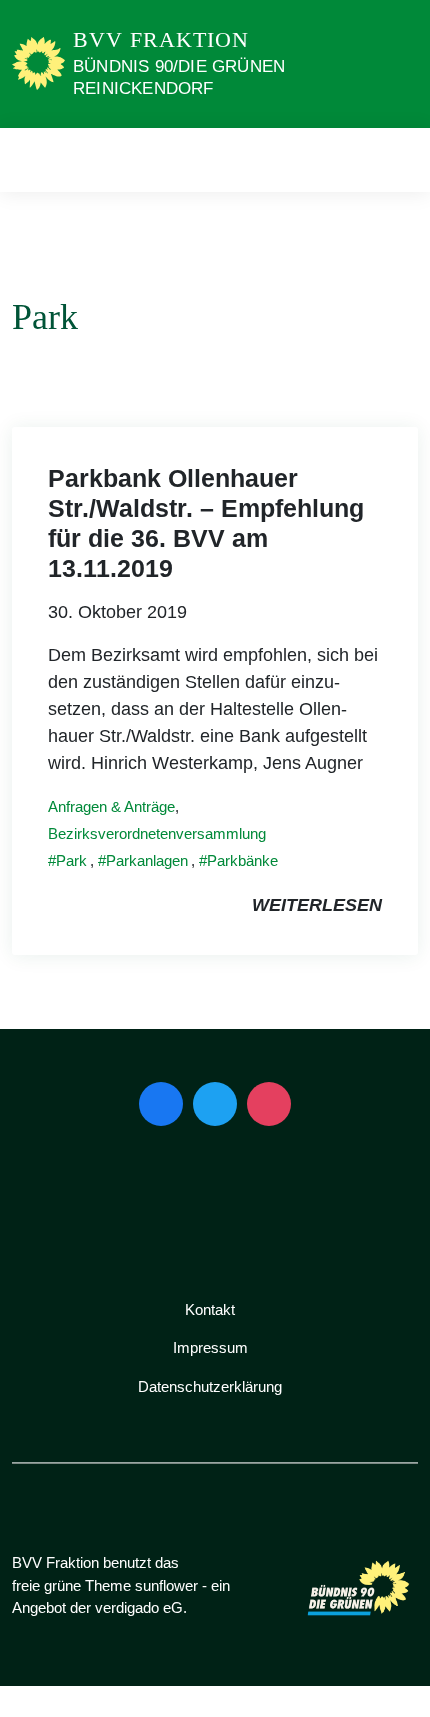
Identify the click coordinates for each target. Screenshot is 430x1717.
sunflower (166, 1585)
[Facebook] (161, 1104)
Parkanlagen (147, 860)
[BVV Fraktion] (38, 63)
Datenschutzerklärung (210, 1386)
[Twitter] (215, 1104)
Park (71, 860)
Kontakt (210, 1309)
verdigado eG (139, 1607)
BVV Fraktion (161, 39)
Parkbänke (242, 860)
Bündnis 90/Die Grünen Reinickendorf (179, 77)
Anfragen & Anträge (111, 806)
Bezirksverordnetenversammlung (157, 833)
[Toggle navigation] (396, 159)
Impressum (210, 1347)
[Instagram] (269, 1104)
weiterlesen (317, 905)
